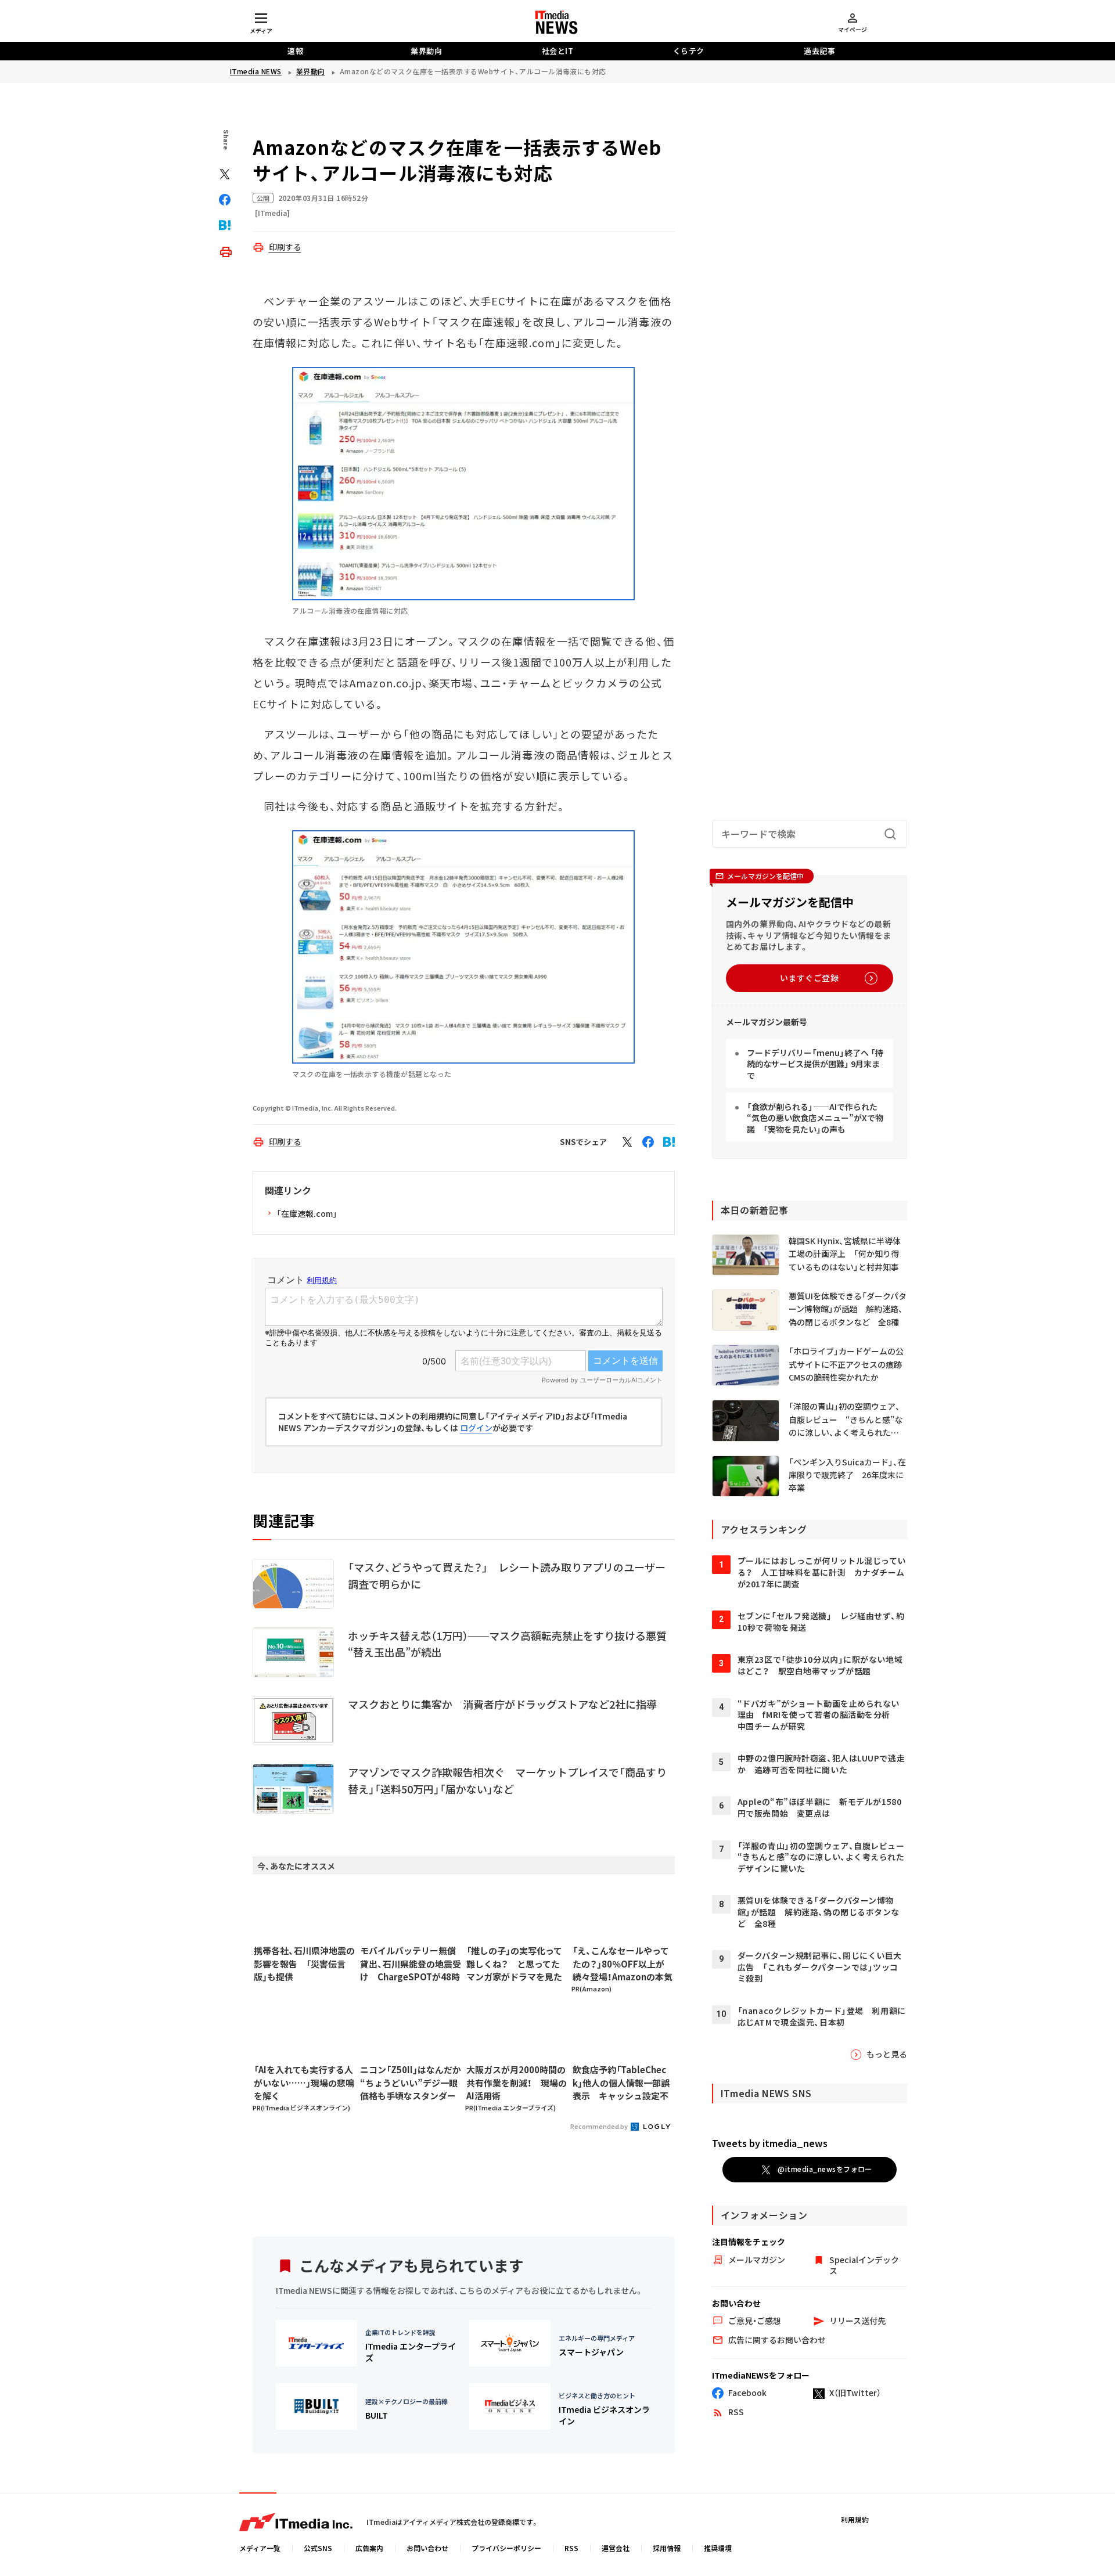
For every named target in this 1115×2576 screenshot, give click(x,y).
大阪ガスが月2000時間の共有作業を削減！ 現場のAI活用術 (517, 2083)
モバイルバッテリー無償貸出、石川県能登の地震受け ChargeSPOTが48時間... (411, 1964)
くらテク (689, 51)
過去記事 (819, 51)
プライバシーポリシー (506, 2548)
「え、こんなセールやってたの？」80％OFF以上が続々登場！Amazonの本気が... (623, 1964)
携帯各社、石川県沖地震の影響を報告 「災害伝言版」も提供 (304, 1963)
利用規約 (855, 2519)
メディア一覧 (260, 2548)
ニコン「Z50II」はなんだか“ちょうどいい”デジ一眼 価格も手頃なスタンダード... (411, 2083)
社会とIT (558, 51)
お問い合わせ (427, 2548)
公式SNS (318, 2548)
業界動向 (426, 51)
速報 (295, 51)
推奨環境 (718, 2548)
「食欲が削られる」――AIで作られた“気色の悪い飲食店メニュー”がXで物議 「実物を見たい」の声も (815, 1118)
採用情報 (667, 2548)
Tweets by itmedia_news (770, 2143)
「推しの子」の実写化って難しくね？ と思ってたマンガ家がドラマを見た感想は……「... (514, 1964)
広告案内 (369, 2548)
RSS (571, 2548)
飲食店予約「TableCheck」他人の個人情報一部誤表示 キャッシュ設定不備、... (621, 2083)
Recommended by (600, 2126)
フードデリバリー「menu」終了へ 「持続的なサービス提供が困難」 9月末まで (815, 1064)
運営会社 (616, 2548)
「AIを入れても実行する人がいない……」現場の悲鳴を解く (304, 2083)
